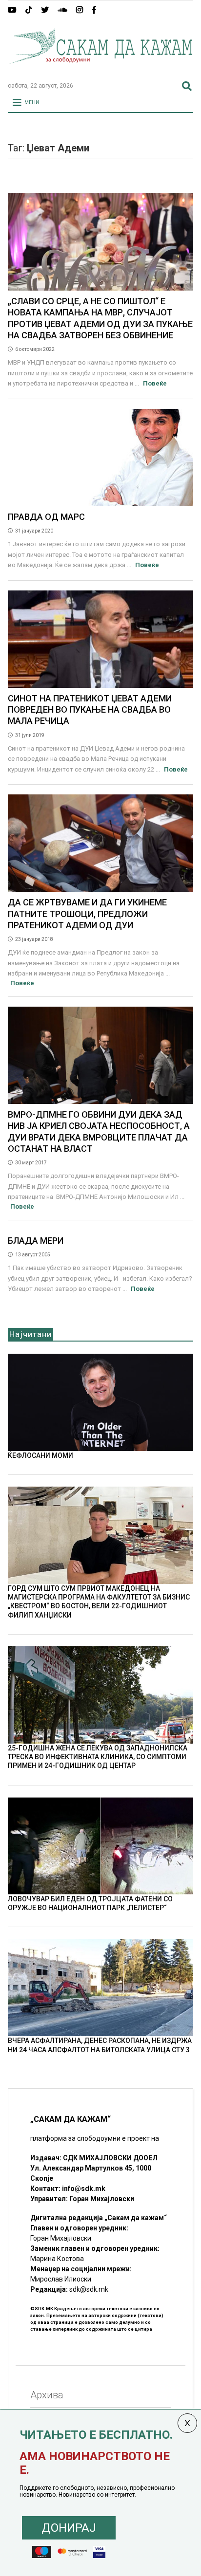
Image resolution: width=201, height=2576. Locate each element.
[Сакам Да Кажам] (100, 70)
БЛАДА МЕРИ (36, 1241)
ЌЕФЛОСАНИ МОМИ (40, 1455)
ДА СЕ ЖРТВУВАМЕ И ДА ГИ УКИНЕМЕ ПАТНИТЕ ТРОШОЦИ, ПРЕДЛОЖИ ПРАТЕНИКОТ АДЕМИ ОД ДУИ (87, 914)
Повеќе (155, 383)
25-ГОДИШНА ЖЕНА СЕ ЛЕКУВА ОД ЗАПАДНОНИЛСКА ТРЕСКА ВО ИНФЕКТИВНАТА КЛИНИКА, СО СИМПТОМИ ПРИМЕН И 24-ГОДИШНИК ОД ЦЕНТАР (98, 1757)
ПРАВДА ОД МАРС (46, 517)
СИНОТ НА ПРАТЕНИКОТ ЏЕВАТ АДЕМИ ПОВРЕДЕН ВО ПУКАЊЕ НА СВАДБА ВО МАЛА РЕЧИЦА (90, 710)
